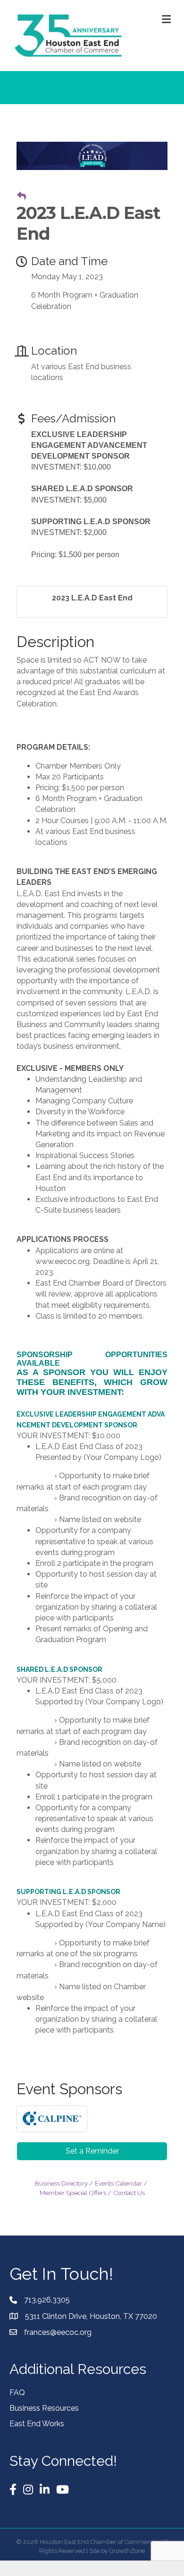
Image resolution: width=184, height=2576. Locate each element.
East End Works (37, 2424)
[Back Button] (21, 196)
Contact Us (129, 2193)
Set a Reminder (92, 2151)
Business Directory (61, 2183)
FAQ (17, 2393)
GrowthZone (127, 2551)
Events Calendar (118, 2183)
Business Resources (44, 2408)
